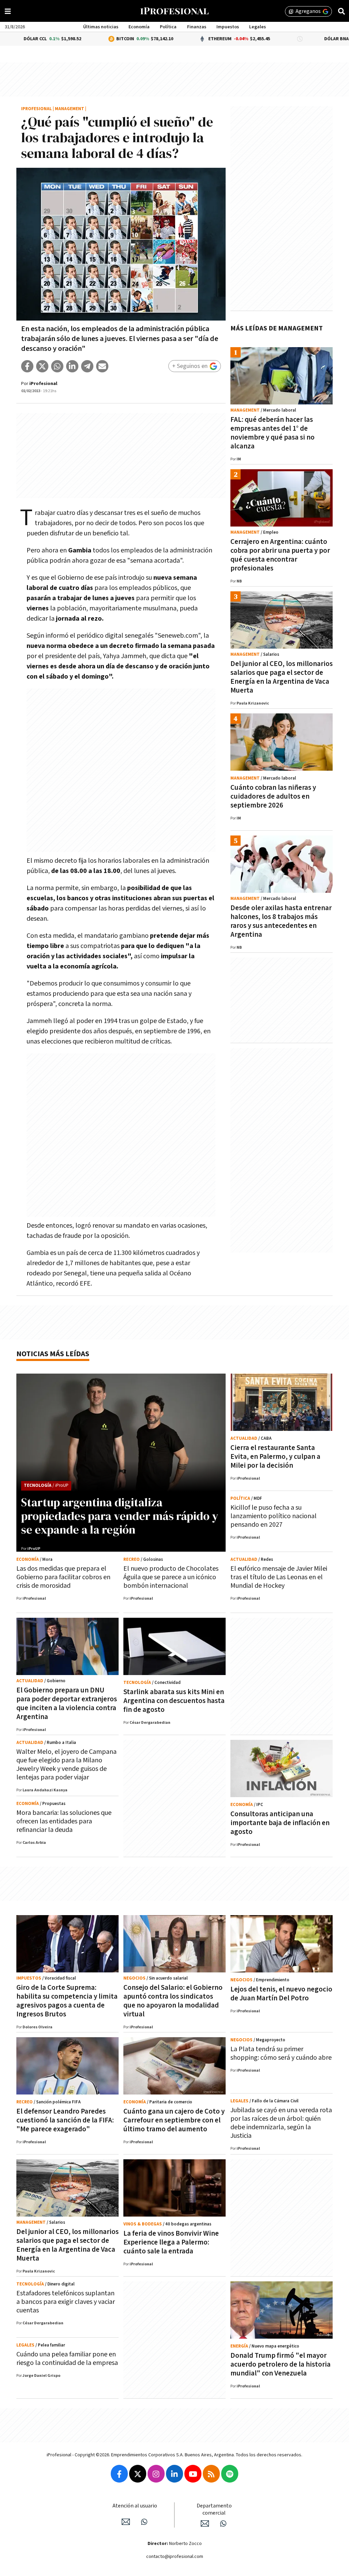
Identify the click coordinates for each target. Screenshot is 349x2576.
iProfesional (36, 109)
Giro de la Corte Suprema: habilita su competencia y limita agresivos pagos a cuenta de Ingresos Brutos (67, 2001)
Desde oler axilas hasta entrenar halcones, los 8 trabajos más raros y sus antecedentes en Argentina (281, 921)
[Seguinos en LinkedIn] (174, 2474)
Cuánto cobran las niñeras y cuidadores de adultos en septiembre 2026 (273, 796)
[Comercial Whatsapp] (223, 2523)
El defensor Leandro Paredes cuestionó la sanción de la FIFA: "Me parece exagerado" (65, 2120)
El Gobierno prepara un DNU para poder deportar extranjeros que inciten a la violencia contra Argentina (67, 1704)
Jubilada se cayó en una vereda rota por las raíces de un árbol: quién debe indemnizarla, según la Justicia (281, 2123)
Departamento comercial (214, 2510)
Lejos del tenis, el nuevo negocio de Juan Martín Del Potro (281, 1994)
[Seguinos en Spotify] (230, 2474)
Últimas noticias (101, 27)
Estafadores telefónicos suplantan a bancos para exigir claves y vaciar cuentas (66, 2302)
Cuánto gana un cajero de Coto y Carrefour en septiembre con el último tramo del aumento (174, 2120)
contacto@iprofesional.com (175, 2557)
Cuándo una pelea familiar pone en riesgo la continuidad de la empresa (67, 2359)
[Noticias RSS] (211, 2474)
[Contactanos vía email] (126, 2522)
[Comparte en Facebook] (27, 366)
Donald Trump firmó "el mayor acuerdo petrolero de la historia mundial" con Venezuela (280, 2364)
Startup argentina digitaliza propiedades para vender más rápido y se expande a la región (120, 1516)
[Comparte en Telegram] (87, 366)
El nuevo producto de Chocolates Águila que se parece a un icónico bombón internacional (171, 1577)
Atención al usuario (135, 2506)
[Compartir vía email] (102, 366)
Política (168, 27)
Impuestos (228, 27)
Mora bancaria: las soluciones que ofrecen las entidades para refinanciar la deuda (64, 1821)
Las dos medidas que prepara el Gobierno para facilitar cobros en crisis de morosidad (63, 1577)
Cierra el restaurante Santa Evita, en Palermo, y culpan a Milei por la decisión (275, 1457)
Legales (257, 27)
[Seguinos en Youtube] (193, 2474)
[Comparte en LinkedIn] (72, 366)
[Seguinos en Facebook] (119, 2474)
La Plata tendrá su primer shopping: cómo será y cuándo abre (281, 2053)
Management (70, 109)
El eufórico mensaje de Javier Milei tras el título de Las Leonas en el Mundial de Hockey (279, 1577)
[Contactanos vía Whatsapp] (144, 2522)
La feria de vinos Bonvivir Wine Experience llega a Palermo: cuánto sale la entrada (171, 2242)
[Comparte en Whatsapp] (57, 366)
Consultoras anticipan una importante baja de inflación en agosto (280, 1823)
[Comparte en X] (42, 366)
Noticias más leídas (53, 1354)
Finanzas (197, 27)
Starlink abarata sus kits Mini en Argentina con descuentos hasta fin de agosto (174, 1701)
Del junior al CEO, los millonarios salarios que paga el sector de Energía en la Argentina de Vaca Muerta (282, 677)
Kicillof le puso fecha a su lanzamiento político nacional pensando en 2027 (274, 1516)
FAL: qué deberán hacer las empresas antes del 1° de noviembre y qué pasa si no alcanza (272, 433)
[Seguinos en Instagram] (156, 2474)
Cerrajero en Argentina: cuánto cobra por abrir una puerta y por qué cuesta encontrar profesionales (280, 555)
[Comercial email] (205, 2523)
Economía (139, 27)
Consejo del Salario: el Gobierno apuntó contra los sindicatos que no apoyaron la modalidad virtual (173, 2001)
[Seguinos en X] (138, 2474)
